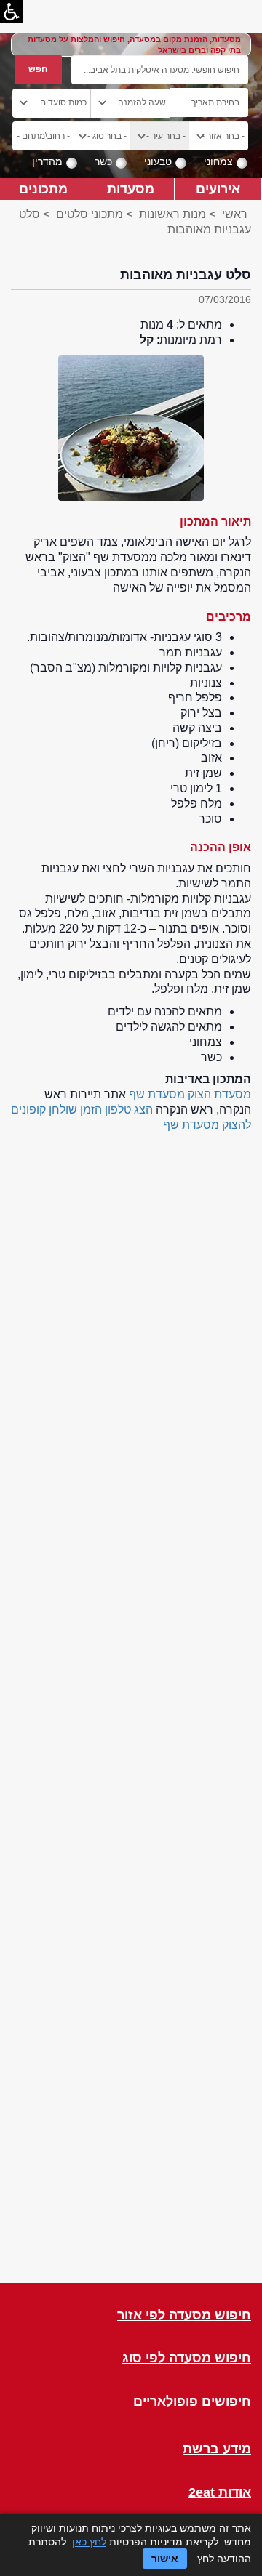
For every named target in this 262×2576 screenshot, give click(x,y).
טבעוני (158, 161)
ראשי (235, 214)
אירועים (218, 189)
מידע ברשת (217, 2449)
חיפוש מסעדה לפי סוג (187, 2358)
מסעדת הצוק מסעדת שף (190, 1094)
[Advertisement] (131, 1704)
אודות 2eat (220, 2493)
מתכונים (43, 189)
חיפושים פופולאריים (192, 2402)
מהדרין (47, 161)
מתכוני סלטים (88, 214)
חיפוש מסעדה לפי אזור (184, 2315)
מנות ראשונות (172, 214)
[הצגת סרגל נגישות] (12, 12)
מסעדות (131, 189)
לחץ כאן (89, 2542)
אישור (165, 2559)
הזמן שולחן (75, 1110)
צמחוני (218, 161)
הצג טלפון (129, 1110)
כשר (103, 161)
